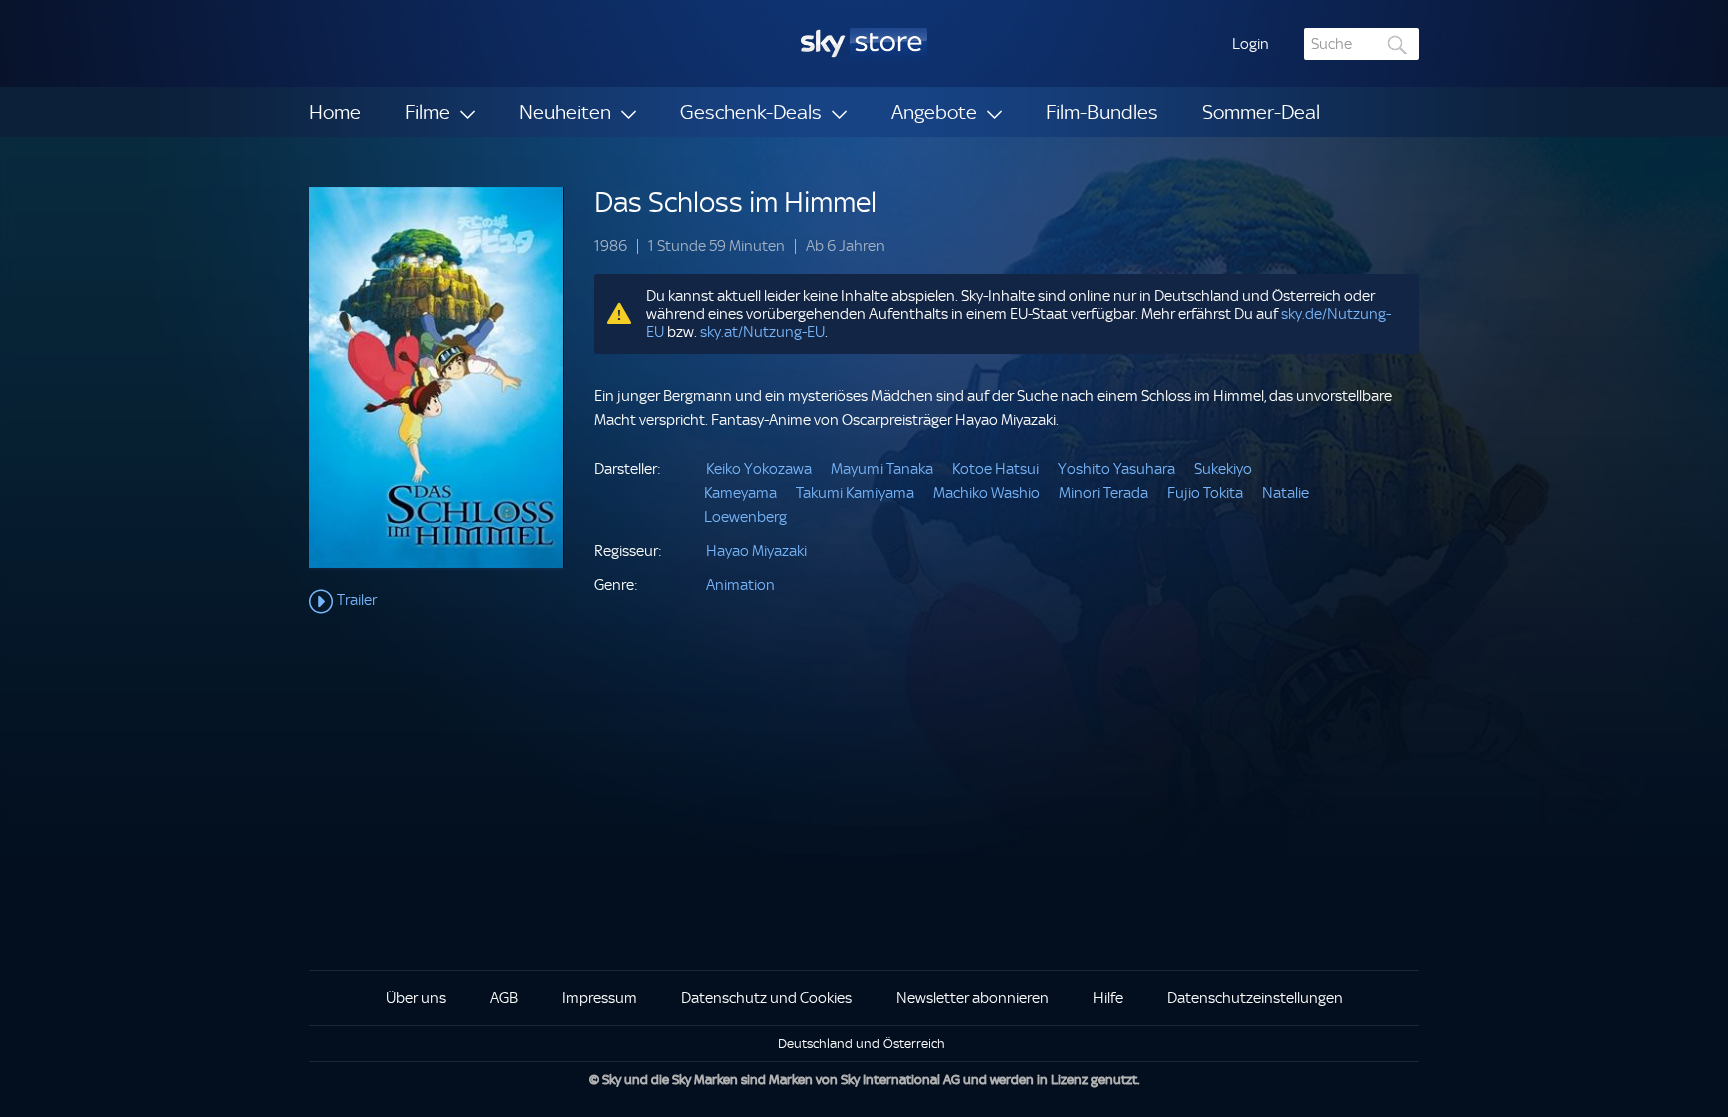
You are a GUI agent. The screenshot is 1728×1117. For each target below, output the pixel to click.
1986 (610, 246)
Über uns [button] (416, 998)
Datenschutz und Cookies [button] (766, 998)
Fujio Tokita (1205, 493)
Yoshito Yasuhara (1116, 469)
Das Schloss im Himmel (735, 202)
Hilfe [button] (1108, 998)
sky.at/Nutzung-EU (762, 332)
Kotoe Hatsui (995, 469)
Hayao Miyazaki (756, 551)
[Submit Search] (1398, 44)
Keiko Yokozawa (759, 469)
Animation (740, 585)
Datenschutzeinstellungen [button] (1255, 998)
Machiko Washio (986, 493)
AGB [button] (504, 998)
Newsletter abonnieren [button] (972, 998)
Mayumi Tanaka (882, 469)
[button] (1250, 44)
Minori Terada (1103, 493)
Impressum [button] (599, 998)
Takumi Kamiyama (855, 493)
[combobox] (1361, 44)
